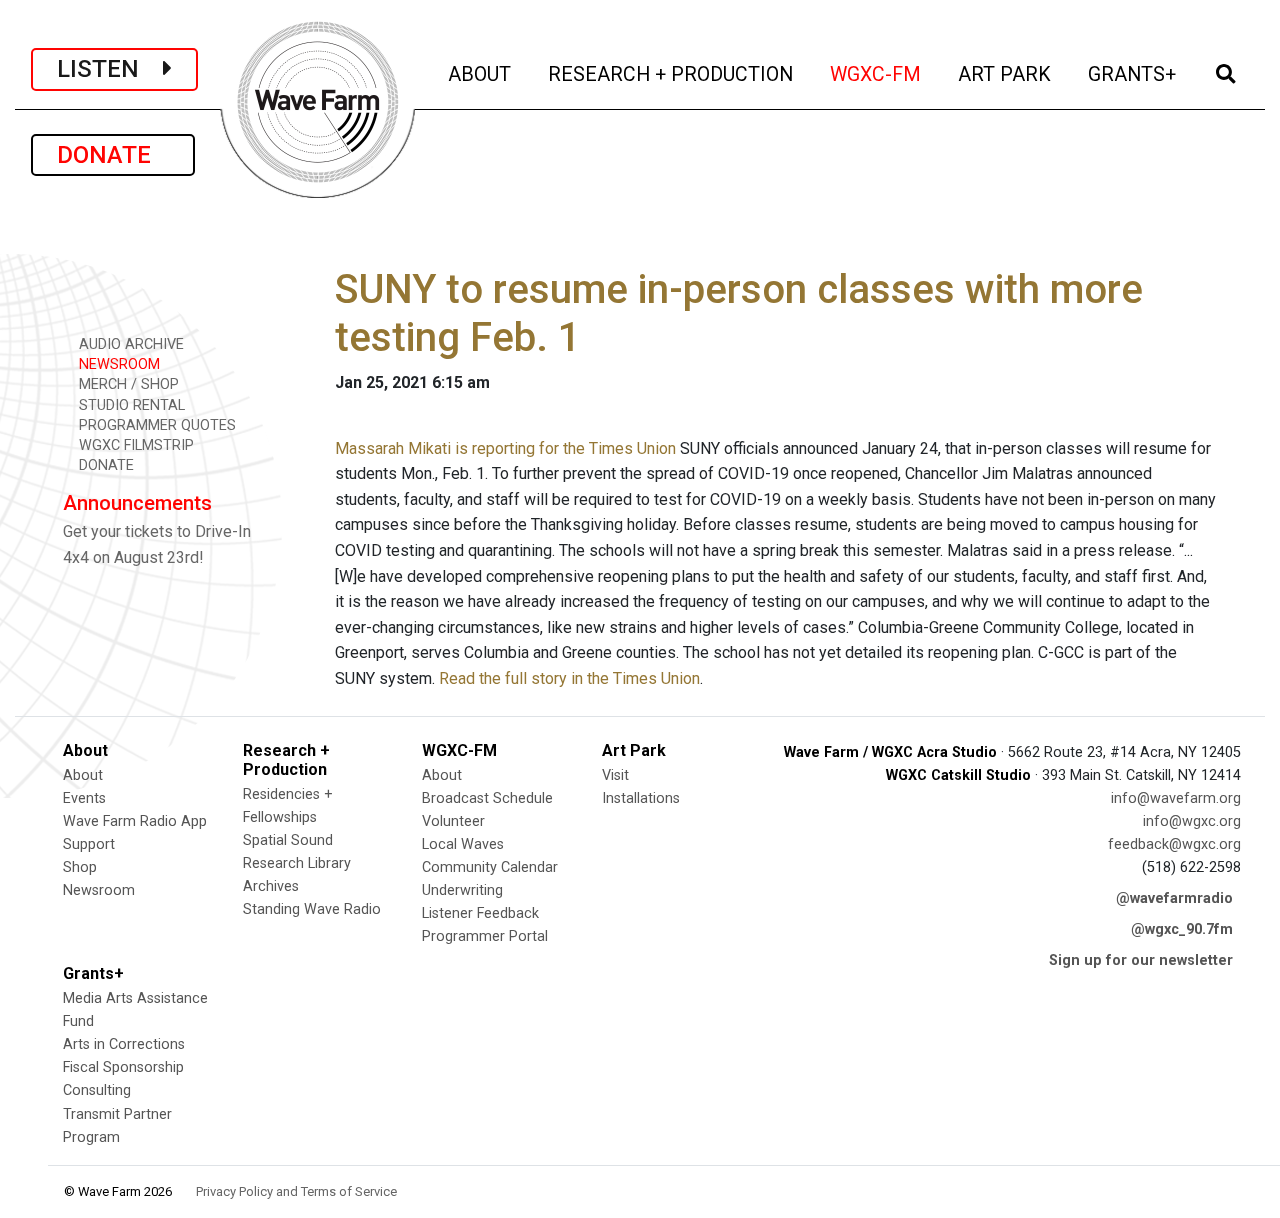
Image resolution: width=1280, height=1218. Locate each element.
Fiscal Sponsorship (123, 1067)
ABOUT (481, 74)
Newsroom (99, 890)
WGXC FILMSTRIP (134, 445)
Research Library (297, 863)
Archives (271, 886)
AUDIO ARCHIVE (129, 344)
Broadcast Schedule (487, 798)
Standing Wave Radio (312, 909)
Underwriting (462, 890)
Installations (641, 798)
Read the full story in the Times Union (569, 678)
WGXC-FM (877, 74)
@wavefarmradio (1174, 898)
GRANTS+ (1133, 74)
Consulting (97, 1090)
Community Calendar (490, 867)
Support (89, 844)
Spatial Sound (288, 840)
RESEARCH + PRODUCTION (672, 74)
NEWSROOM (117, 364)
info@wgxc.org (1192, 821)
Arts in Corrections (124, 1044)
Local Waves (463, 844)
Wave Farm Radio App (135, 821)
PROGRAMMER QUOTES (155, 425)
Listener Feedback (480, 913)
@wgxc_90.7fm (1182, 929)
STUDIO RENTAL (130, 405)
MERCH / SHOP (127, 384)
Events (84, 798)
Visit (615, 775)
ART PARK (1006, 74)
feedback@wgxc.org (1174, 844)
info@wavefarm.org (1176, 798)
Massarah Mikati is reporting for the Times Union (505, 448)
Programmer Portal (485, 936)
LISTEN (110, 69)
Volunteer (453, 821)
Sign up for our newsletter (1141, 960)
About (83, 775)
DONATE (113, 155)
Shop (80, 867)
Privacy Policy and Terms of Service (296, 1191)
